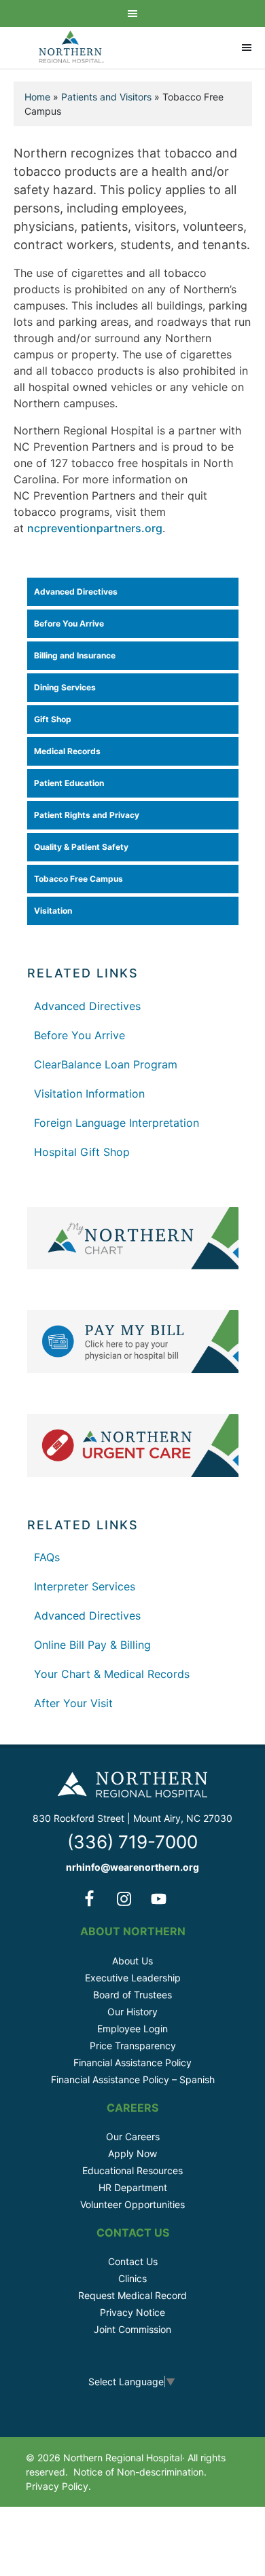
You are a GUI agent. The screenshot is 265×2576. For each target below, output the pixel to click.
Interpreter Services (85, 1586)
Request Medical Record (132, 2295)
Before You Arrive (69, 623)
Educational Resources (132, 2170)
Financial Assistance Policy (132, 2062)
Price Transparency (133, 2046)
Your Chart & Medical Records (112, 1674)
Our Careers (133, 2136)
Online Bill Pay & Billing (92, 1645)
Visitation (53, 911)
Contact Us (133, 2261)
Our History (132, 2012)
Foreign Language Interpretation (117, 1123)
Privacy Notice (132, 2312)
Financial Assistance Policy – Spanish (133, 2079)
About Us (132, 1961)
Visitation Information (89, 1094)
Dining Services (65, 687)
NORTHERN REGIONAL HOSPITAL (71, 48)
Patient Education (69, 783)
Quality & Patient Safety (81, 847)
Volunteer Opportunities (132, 2204)
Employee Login (132, 2029)
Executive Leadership (133, 1978)
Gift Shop (53, 719)
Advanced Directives (76, 592)
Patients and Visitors (106, 97)
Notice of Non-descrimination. (140, 2472)
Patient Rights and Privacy (87, 815)
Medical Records (67, 751)
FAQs (47, 1557)
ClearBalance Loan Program (106, 1064)
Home (37, 97)
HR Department (133, 2187)
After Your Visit (73, 1703)
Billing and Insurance (75, 655)
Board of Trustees (132, 1995)
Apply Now (132, 2153)
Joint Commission (132, 2329)
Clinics (132, 2278)
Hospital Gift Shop (82, 1152)
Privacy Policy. (58, 2486)
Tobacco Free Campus (78, 879)
